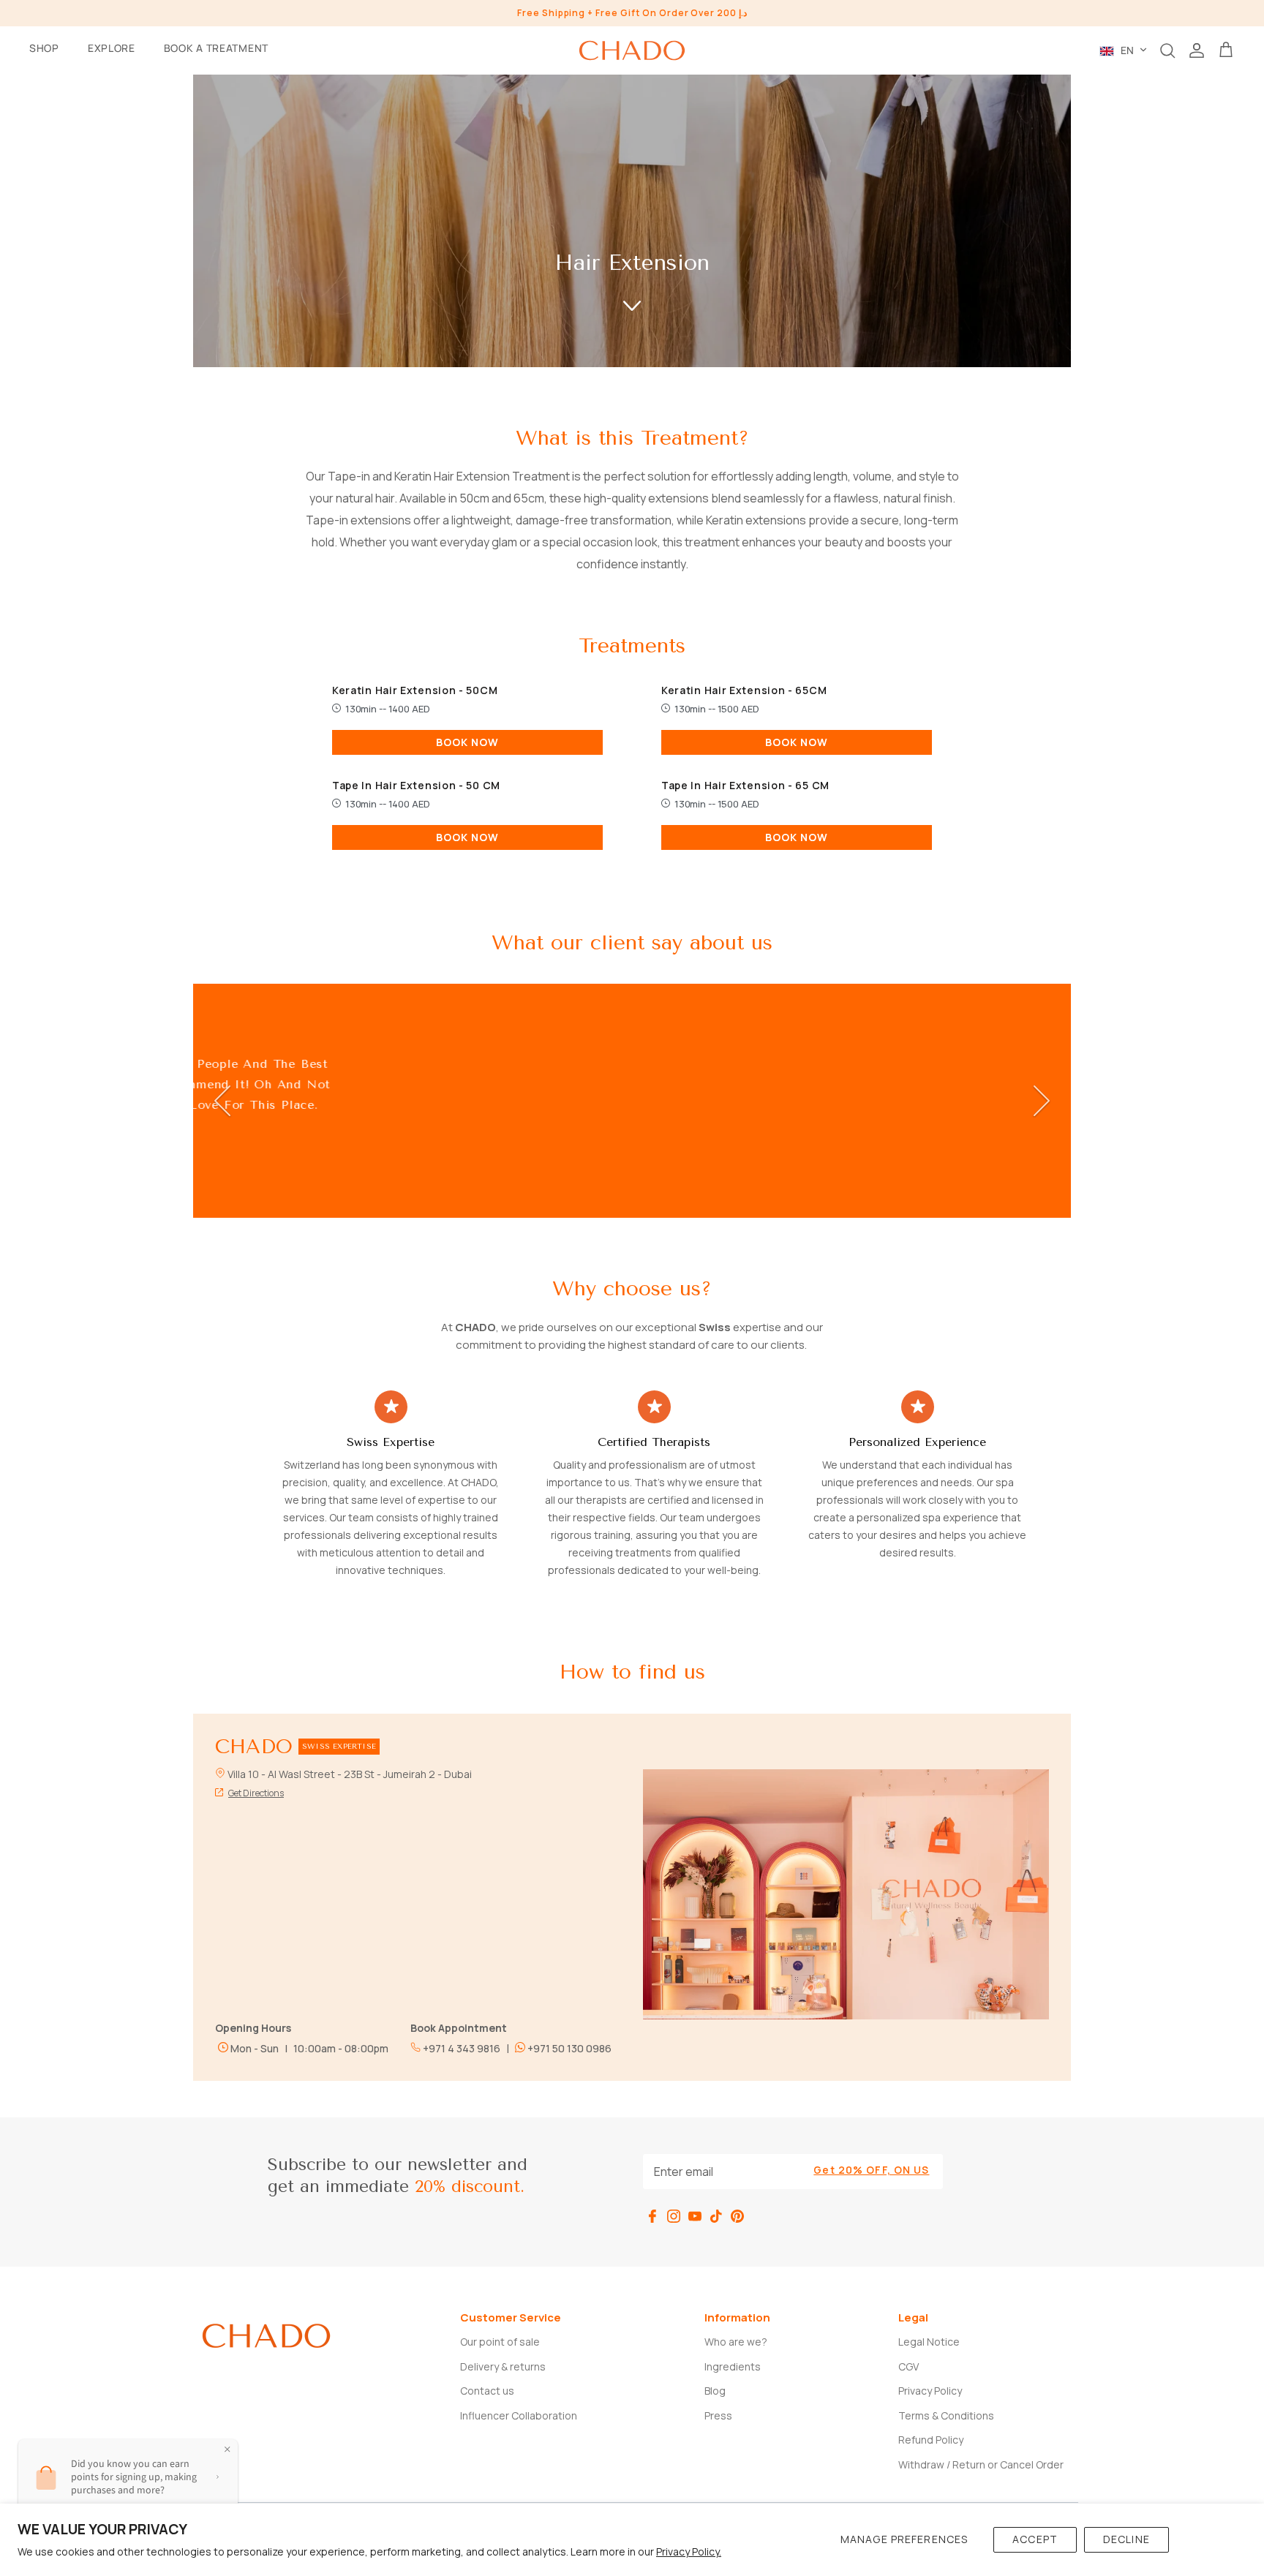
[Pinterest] (737, 2216)
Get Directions (256, 1793)
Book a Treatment (216, 48)
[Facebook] (652, 2216)
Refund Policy (931, 2440)
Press (718, 2415)
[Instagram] (674, 2216)
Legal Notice (929, 2342)
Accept (1035, 2539)
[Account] (1197, 50)
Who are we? (736, 2342)
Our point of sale (500, 2342)
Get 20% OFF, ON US (871, 2170)
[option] (632, 1101)
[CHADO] (632, 50)
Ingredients (733, 2366)
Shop (44, 48)
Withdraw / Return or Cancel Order (981, 2464)
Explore (112, 48)
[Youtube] (695, 2216)
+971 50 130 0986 (568, 2048)
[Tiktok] (716, 2216)
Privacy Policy (930, 2391)
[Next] (1042, 1101)
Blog (715, 2391)
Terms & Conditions (946, 2415)
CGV (908, 2366)
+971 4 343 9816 (460, 2048)
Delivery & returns (503, 2366)
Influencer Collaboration (519, 2415)
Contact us (487, 2391)
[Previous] (222, 1101)
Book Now (468, 742)
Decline (1126, 2539)
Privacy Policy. (689, 2551)
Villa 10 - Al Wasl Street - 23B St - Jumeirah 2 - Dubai (350, 1774)
